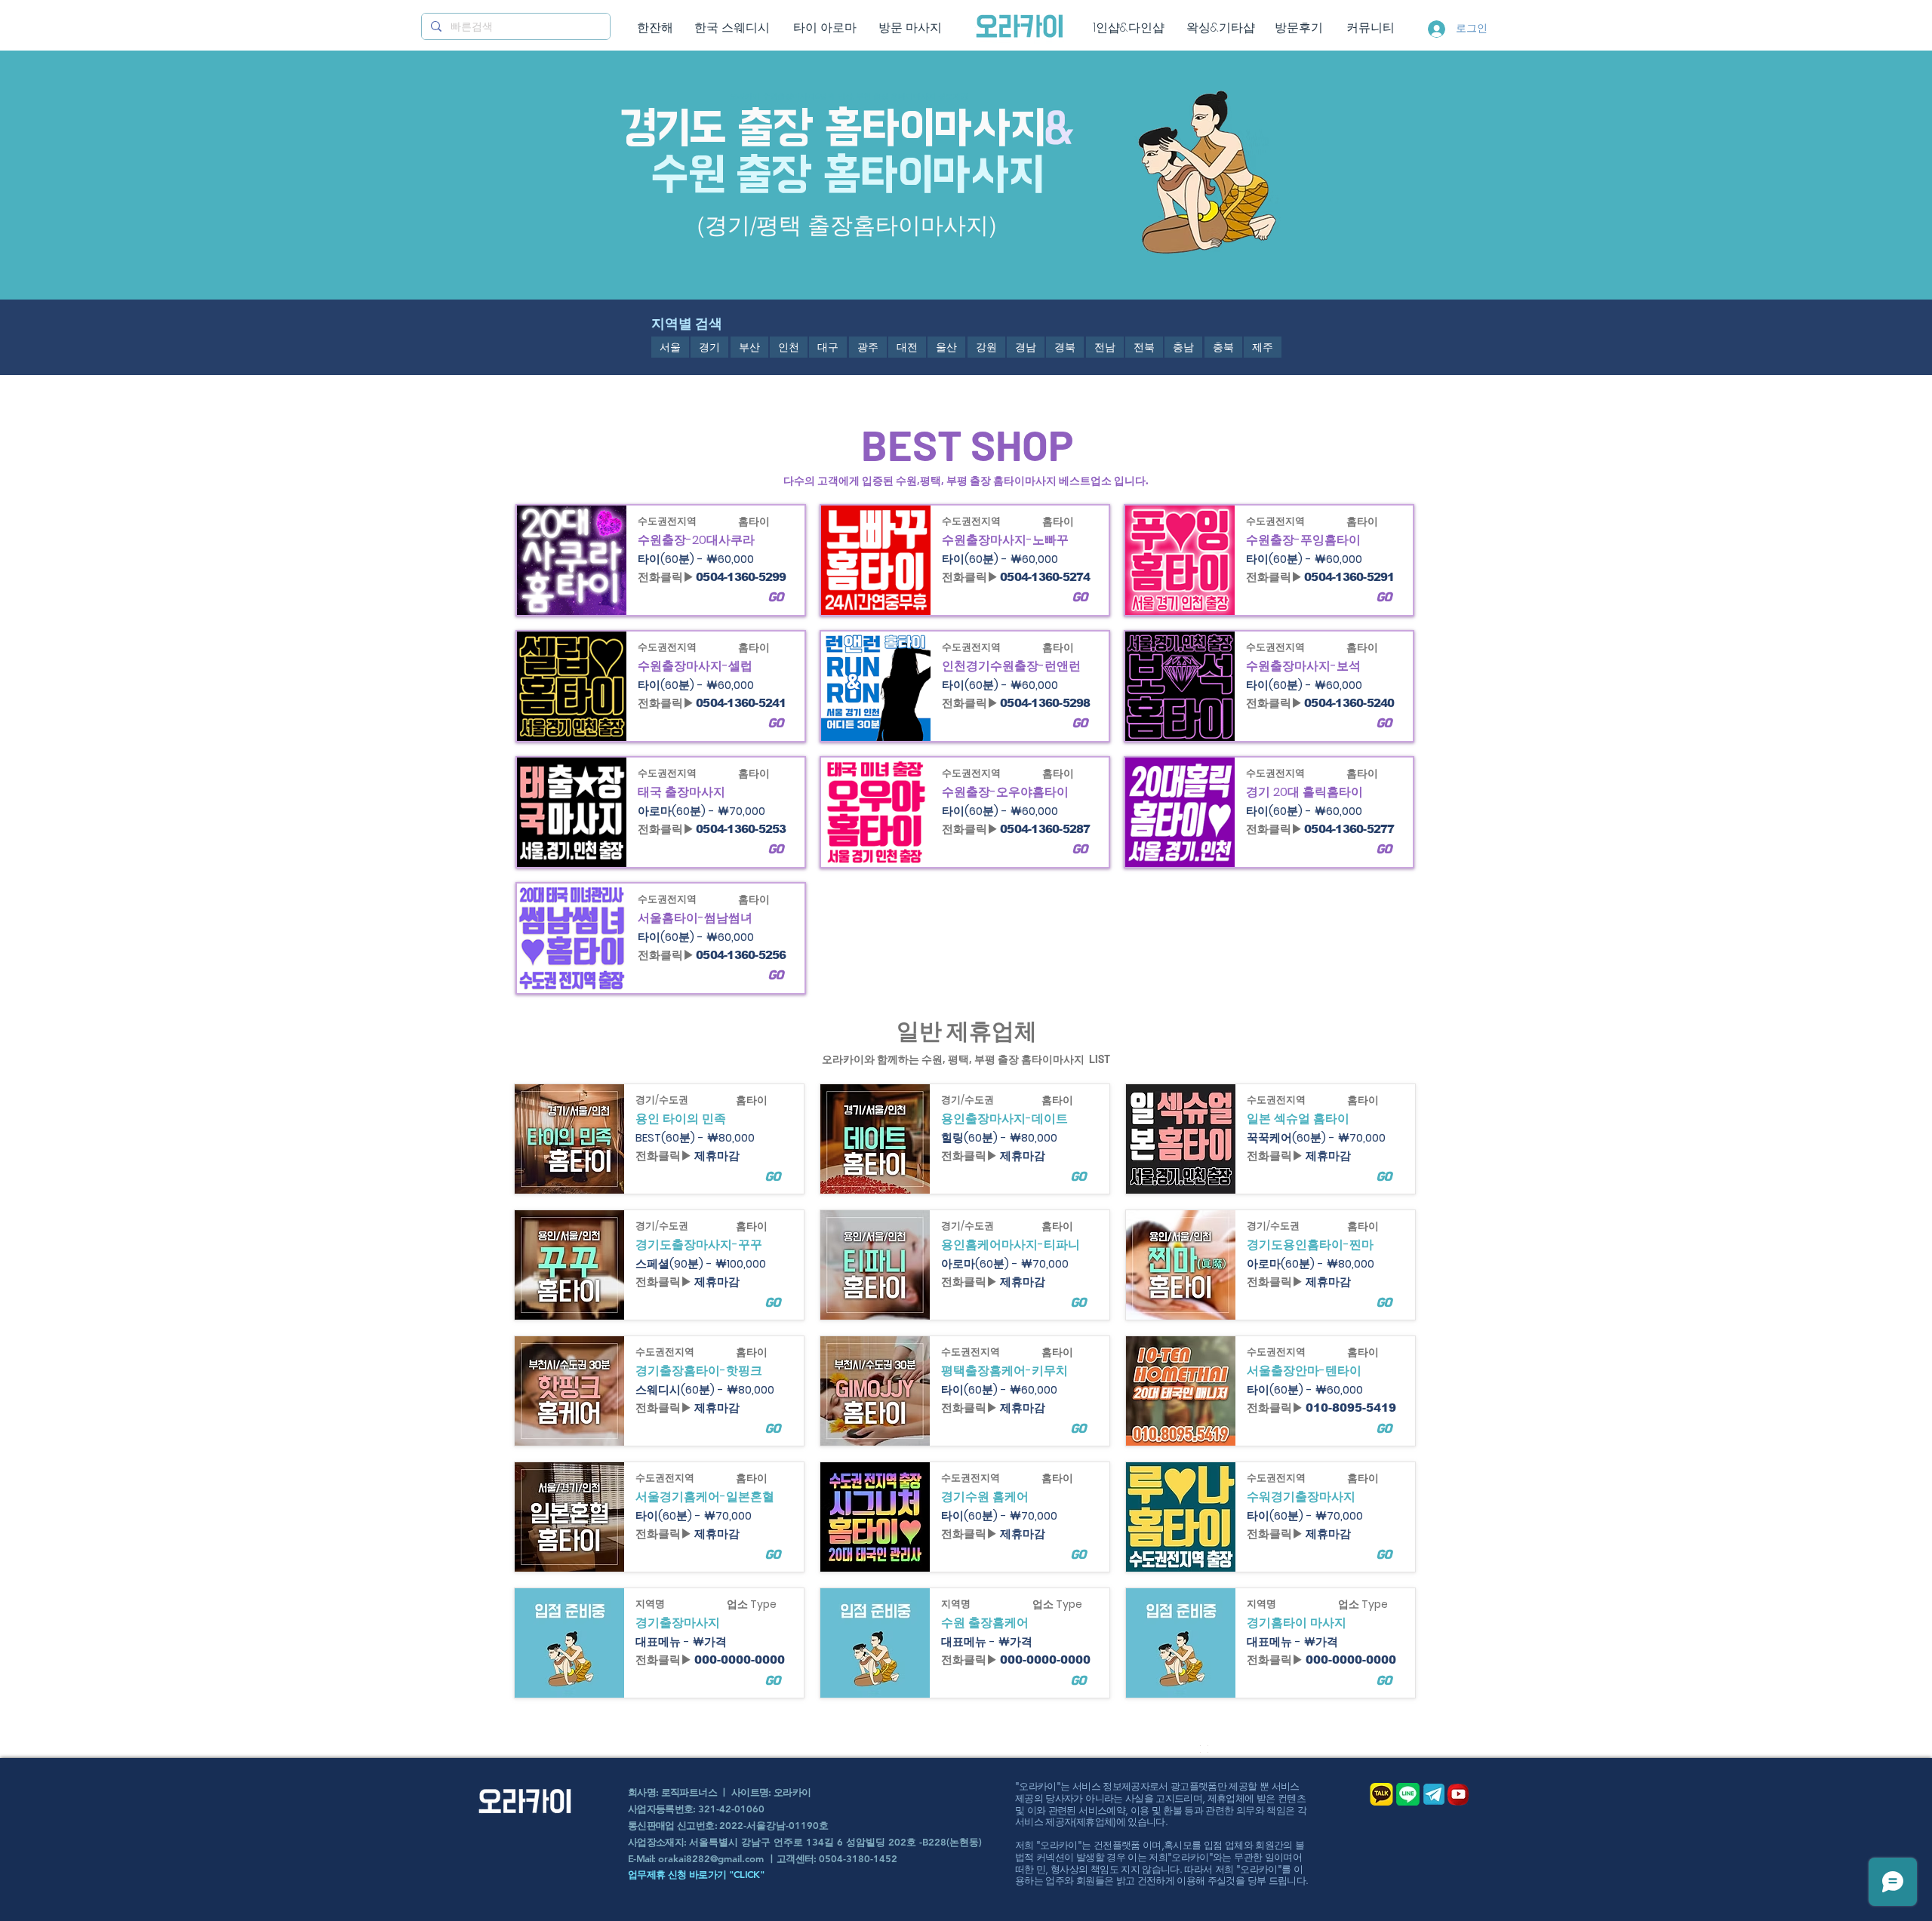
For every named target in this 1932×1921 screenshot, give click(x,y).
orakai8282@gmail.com (711, 1858)
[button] (773, 1681)
